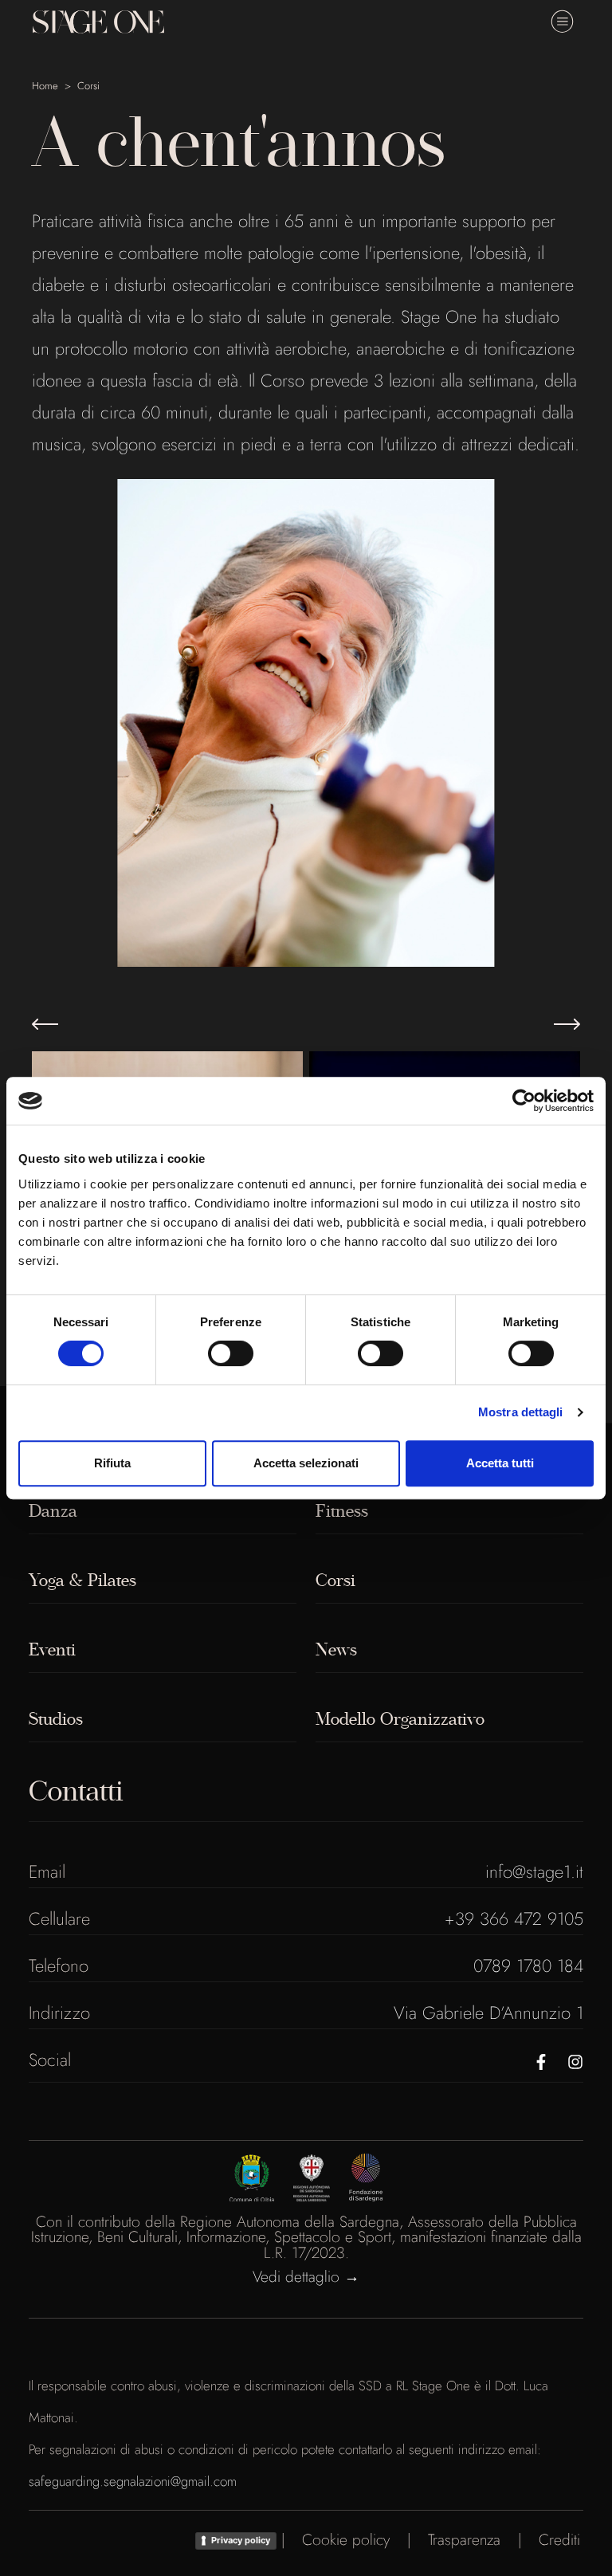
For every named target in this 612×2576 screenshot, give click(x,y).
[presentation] (45, 1025)
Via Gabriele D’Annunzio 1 (488, 2012)
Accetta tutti (500, 1463)
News (336, 1650)
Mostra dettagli (521, 1412)
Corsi (88, 86)
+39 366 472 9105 (514, 1918)
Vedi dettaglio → (306, 2276)
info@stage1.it (534, 1871)
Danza (53, 1511)
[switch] (231, 1353)
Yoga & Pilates (82, 1581)
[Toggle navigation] (562, 22)
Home (45, 86)
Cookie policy (346, 2539)
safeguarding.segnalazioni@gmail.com (133, 2481)
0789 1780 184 (528, 1965)
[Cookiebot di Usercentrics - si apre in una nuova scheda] (524, 1101)
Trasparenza (464, 2539)
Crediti (559, 2539)
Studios (56, 1719)
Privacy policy (241, 2540)
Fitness (342, 1511)
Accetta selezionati (306, 1463)
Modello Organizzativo (400, 1719)
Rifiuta (112, 1463)
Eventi (52, 1650)
